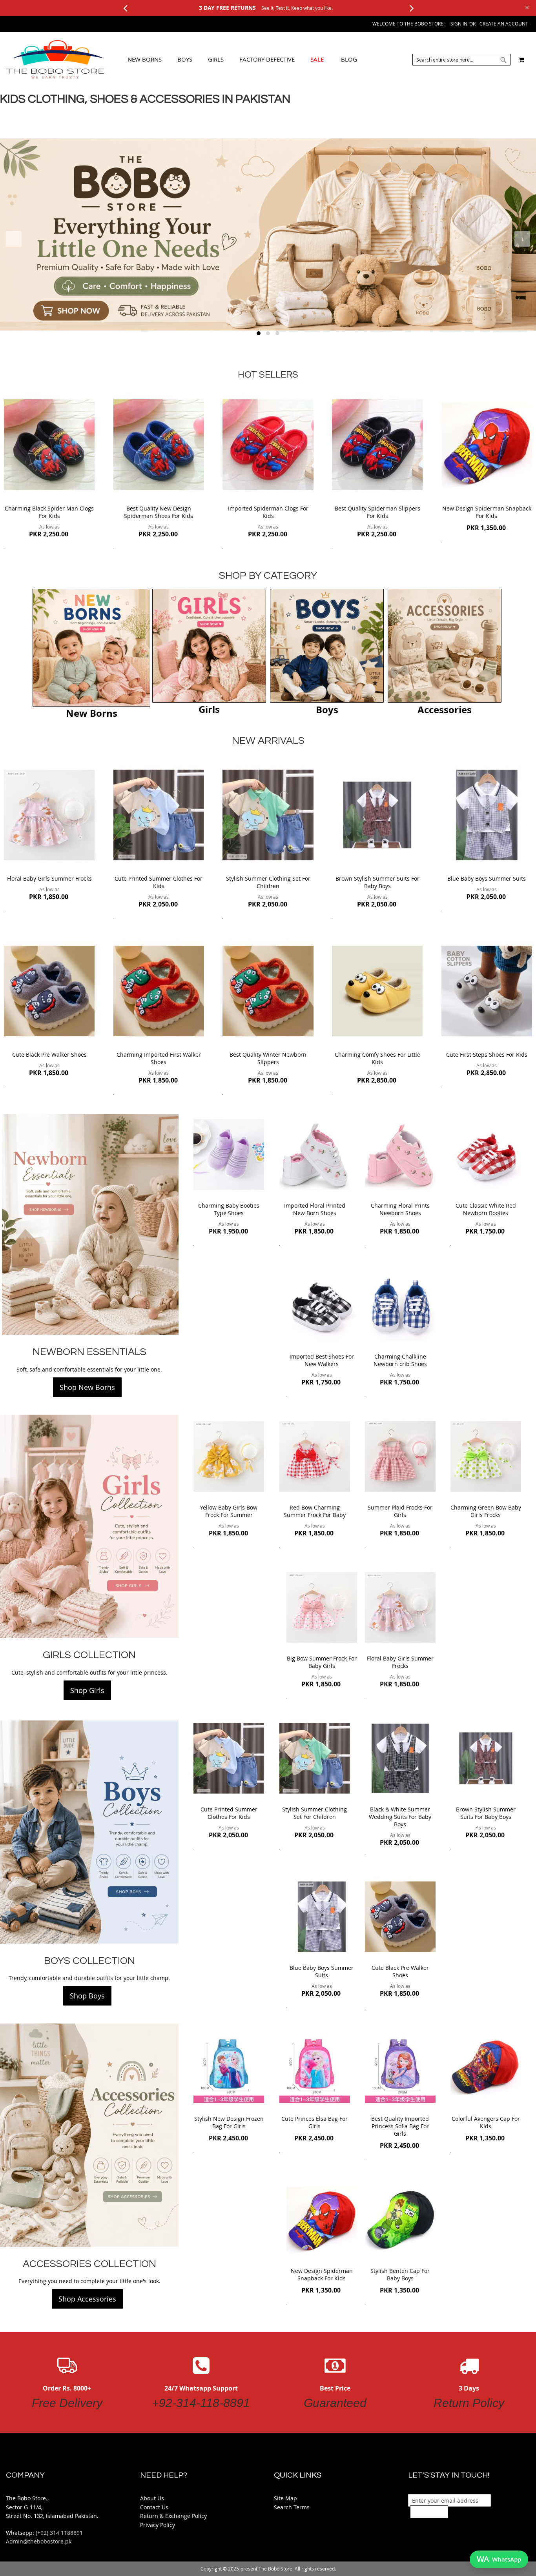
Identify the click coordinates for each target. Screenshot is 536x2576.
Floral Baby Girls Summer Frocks (49, 878)
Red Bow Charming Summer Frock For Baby (315, 1511)
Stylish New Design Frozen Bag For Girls (229, 2122)
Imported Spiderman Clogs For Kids (268, 512)
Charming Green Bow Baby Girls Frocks (486, 1511)
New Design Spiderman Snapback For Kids (487, 512)
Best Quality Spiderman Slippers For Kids (377, 512)
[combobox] (461, 60)
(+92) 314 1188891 (59, 2533)
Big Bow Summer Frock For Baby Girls (322, 1662)
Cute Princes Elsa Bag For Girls (314, 2122)
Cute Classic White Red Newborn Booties (486, 1209)
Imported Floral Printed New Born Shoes (315, 1209)
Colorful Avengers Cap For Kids (486, 2122)
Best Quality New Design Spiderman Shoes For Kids (159, 512)
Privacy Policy (158, 2525)
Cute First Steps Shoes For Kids (487, 1055)
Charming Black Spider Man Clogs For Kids (49, 512)
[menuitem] (145, 59)
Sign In (459, 24)
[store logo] (55, 60)
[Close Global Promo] (526, 7)
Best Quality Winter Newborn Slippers (268, 1058)
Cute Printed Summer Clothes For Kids (159, 882)
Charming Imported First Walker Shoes (159, 1058)
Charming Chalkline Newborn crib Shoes (400, 1360)
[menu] (242, 60)
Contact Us (154, 2507)
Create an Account (504, 24)
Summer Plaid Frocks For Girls (400, 1511)
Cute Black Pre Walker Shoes (49, 1055)
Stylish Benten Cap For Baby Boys (400, 2274)
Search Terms (292, 2507)
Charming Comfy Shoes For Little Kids (377, 1058)
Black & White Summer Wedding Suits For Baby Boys (400, 1817)
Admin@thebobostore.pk (39, 2541)
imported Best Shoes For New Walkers (322, 1360)
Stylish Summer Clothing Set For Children (268, 882)
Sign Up (429, 2512)
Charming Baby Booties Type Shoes (229, 1209)
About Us (152, 2498)
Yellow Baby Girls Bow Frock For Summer (229, 1511)
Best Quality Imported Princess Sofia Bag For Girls (400, 2126)
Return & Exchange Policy (173, 2516)
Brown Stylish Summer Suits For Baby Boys (377, 882)
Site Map (285, 2498)
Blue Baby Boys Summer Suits (487, 878)
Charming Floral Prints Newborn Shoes (400, 1209)
